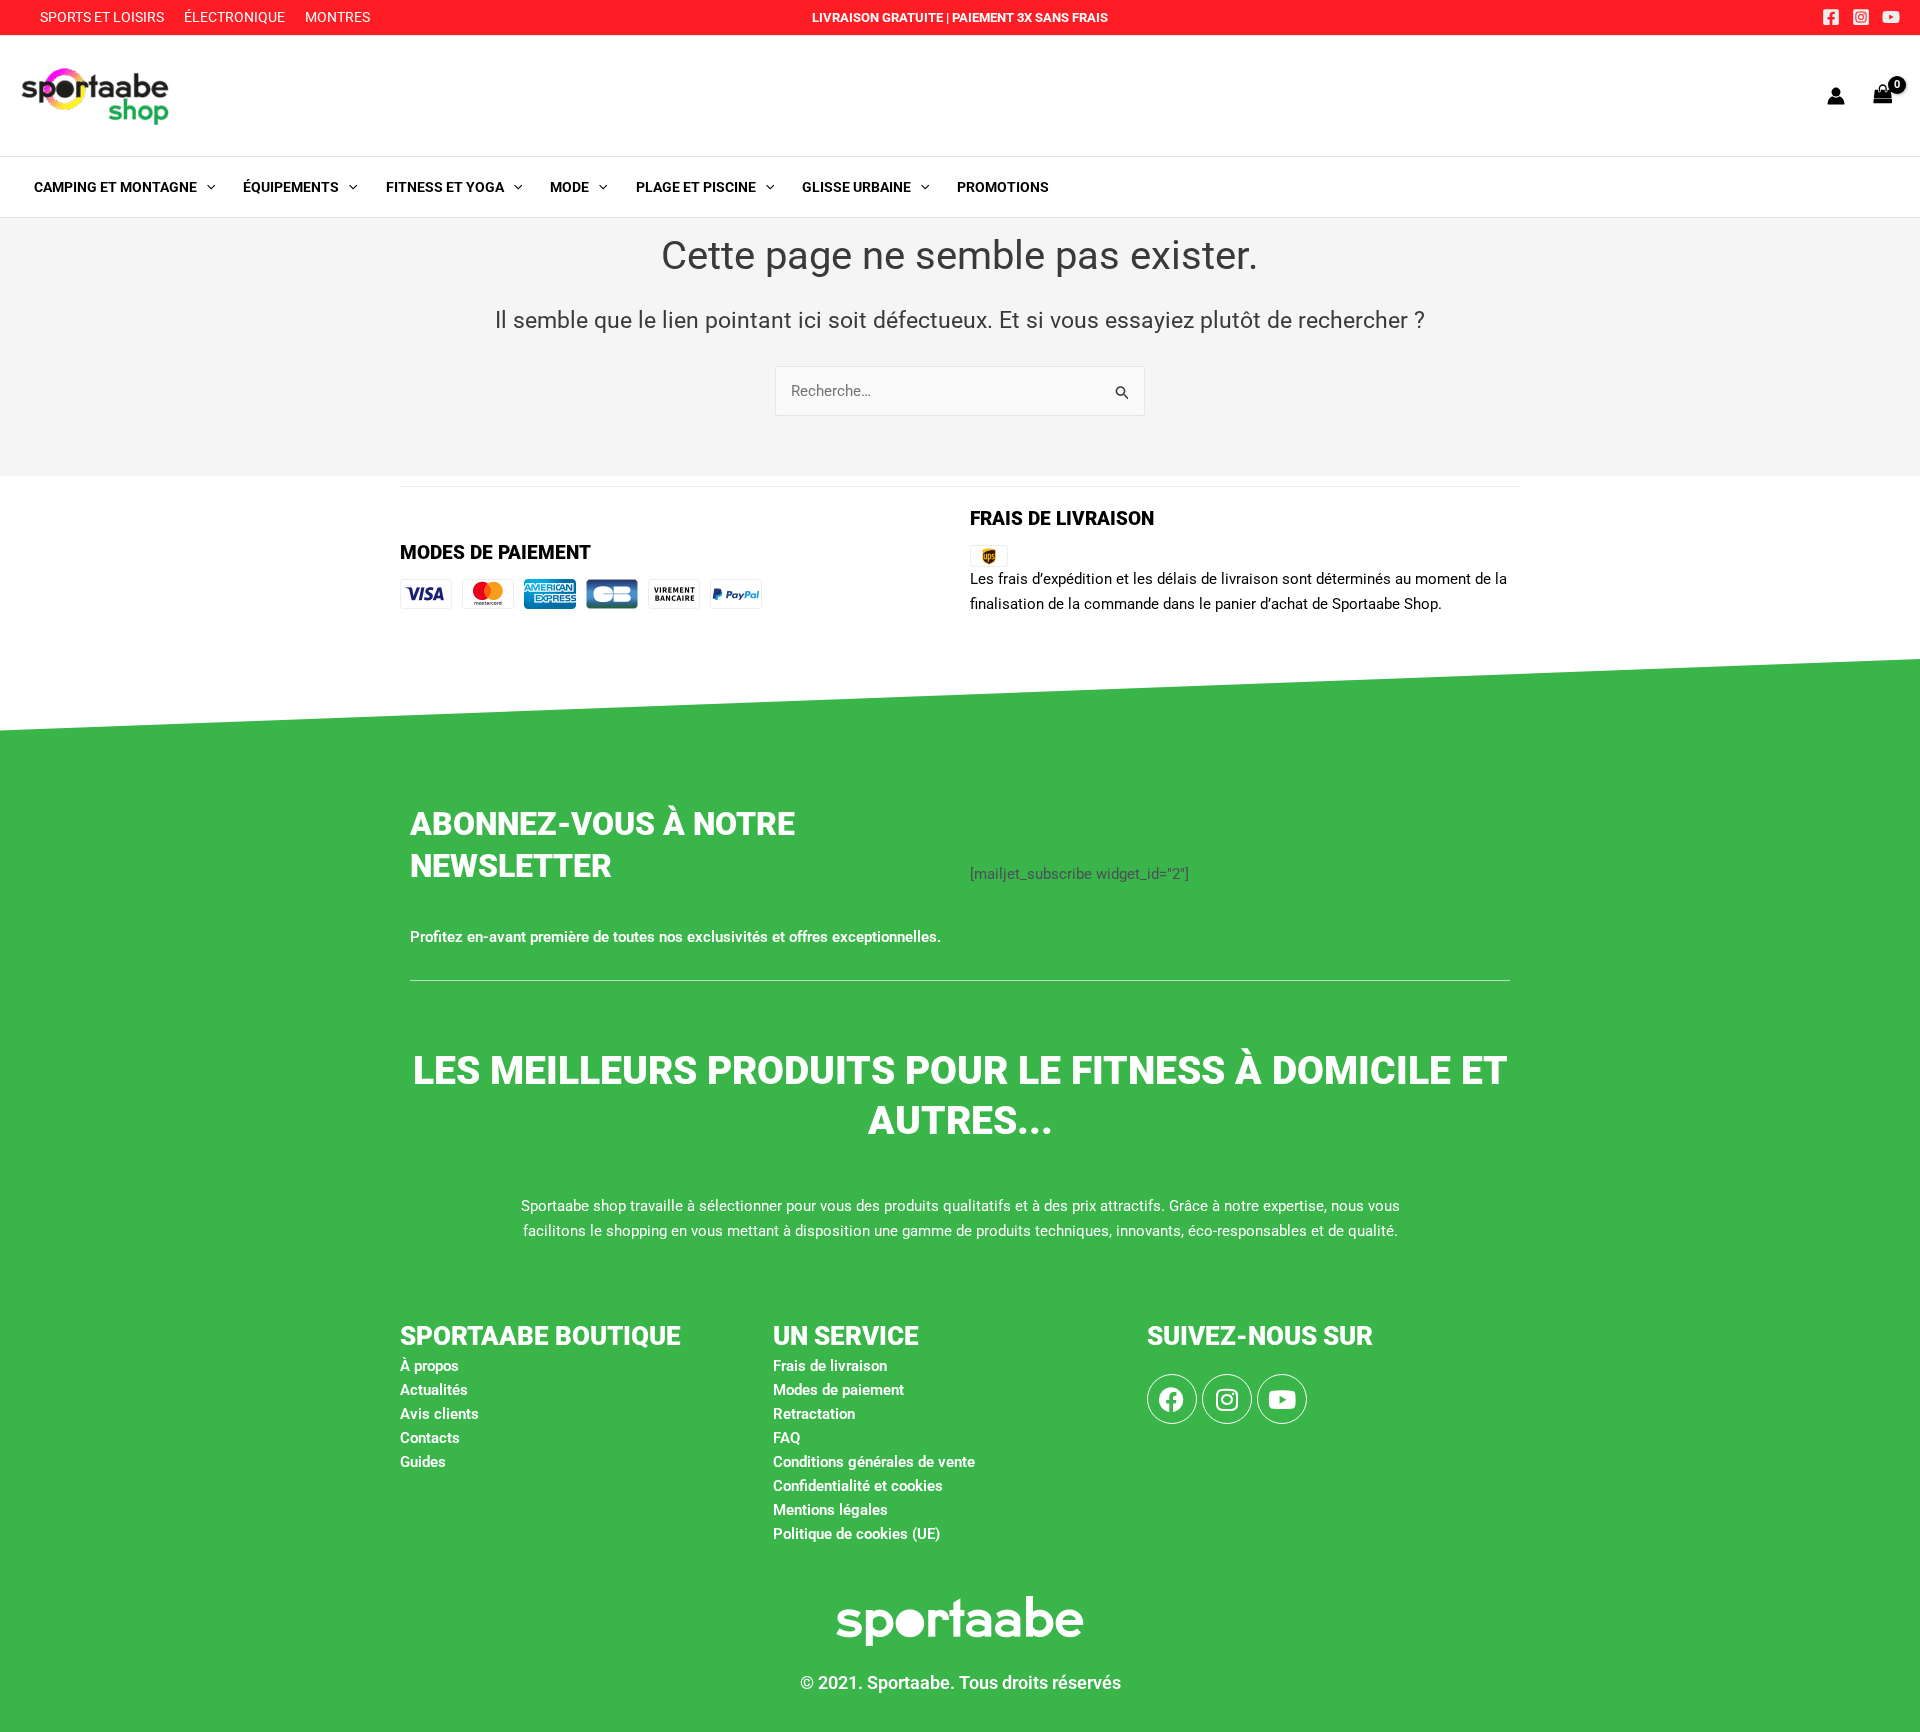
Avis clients (439, 1414)
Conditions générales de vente (874, 1462)
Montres (337, 17)
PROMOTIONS (1003, 187)
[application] (206, 187)
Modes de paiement (838, 1390)
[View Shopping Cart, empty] (1883, 95)
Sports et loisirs (102, 17)
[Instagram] (1861, 17)
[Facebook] (1831, 17)
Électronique (234, 17)
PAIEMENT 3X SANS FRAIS (1028, 17)
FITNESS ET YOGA (445, 187)
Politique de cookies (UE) (856, 1534)
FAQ (786, 1438)
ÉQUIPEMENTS (291, 187)
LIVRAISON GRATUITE (877, 17)
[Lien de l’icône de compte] (1836, 96)
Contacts (430, 1438)
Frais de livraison (830, 1366)
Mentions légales (830, 1510)
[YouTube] (1891, 17)
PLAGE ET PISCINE (696, 187)
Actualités (434, 1390)
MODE (569, 187)
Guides (423, 1462)
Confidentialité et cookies (858, 1486)
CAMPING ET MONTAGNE (115, 187)
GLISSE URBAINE (856, 187)
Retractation (814, 1414)
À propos (429, 1366)
